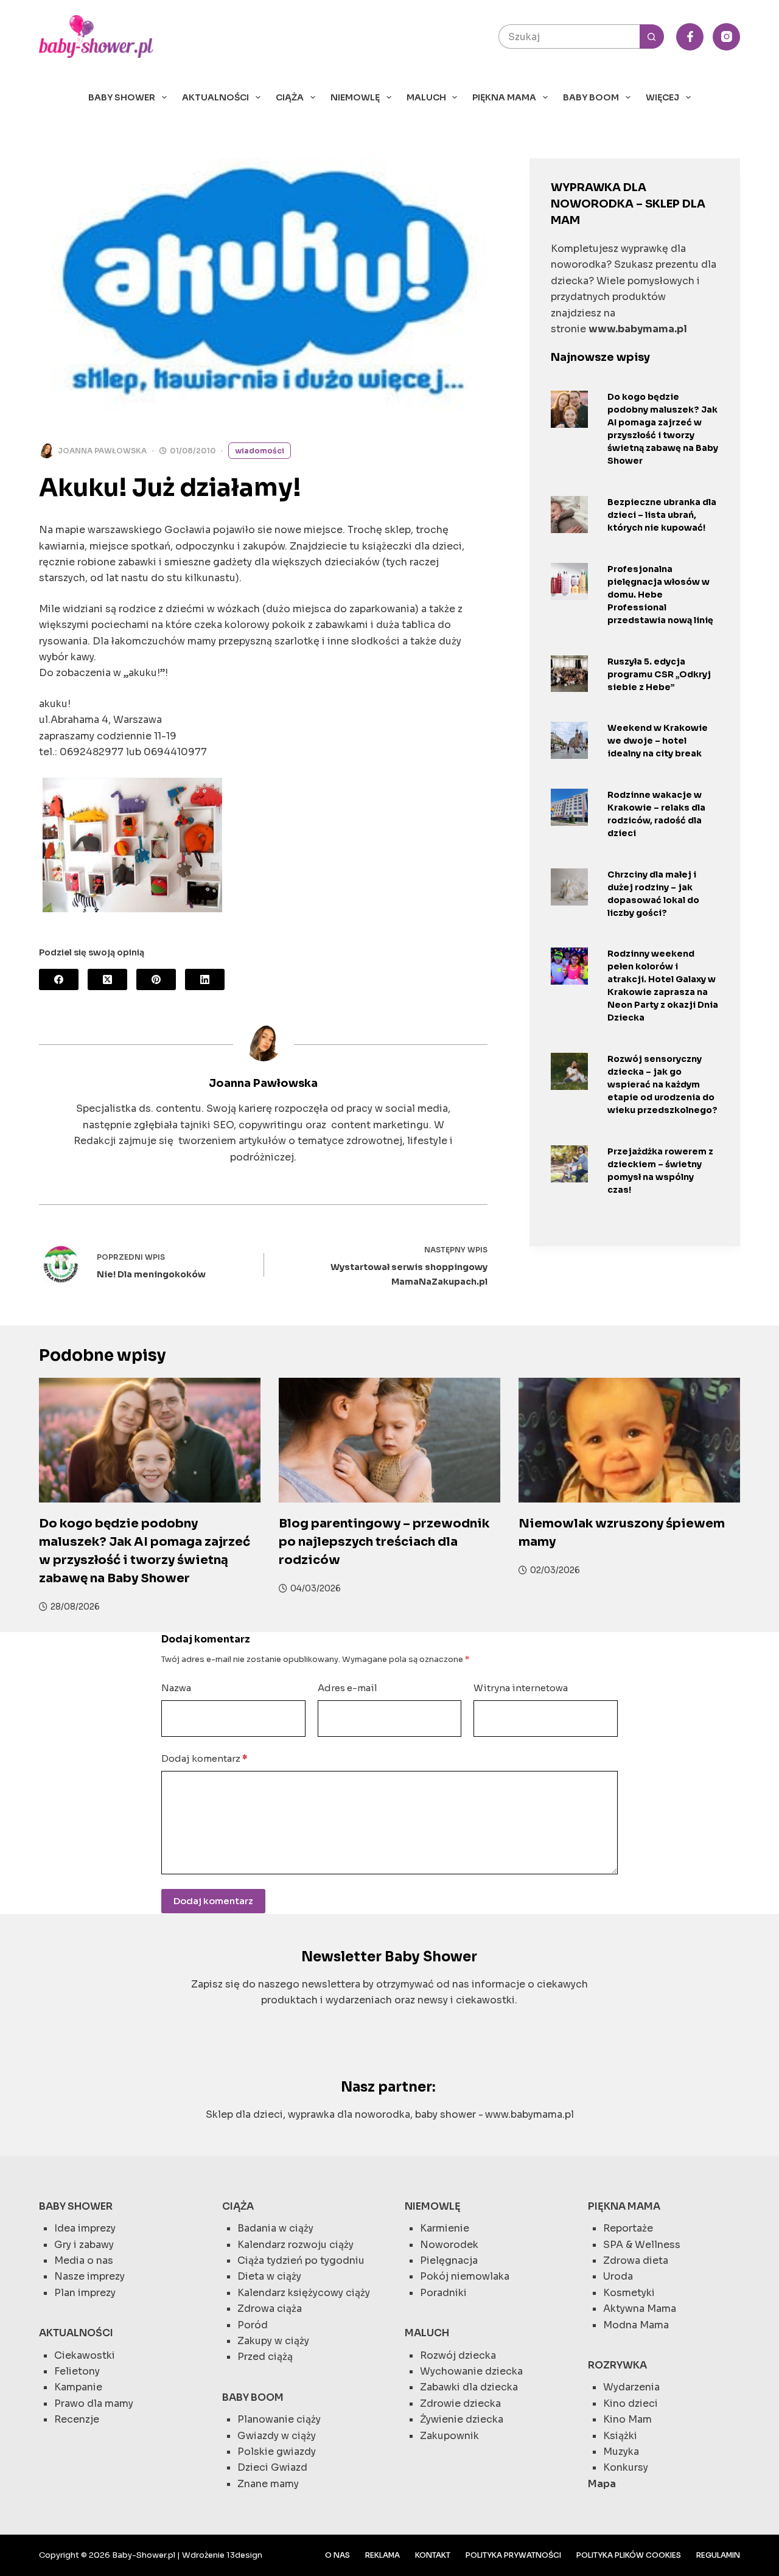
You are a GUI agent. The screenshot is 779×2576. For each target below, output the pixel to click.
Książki (620, 2436)
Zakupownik (449, 2436)
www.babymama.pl (529, 2114)
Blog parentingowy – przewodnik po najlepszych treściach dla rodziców (384, 1542)
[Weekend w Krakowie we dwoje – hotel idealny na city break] (569, 740)
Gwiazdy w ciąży (277, 2436)
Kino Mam (627, 2419)
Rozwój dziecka (458, 2355)
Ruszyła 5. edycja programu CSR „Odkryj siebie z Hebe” (659, 674)
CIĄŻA (290, 97)
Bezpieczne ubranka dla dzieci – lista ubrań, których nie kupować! (662, 515)
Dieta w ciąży (269, 2276)
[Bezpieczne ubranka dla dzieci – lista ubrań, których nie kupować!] (569, 515)
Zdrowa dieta (636, 2260)
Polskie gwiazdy (277, 2452)
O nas (337, 2555)
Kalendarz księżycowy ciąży (304, 2293)
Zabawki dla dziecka (469, 2387)
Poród (253, 2325)
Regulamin (718, 2555)
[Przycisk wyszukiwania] (652, 37)
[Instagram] (726, 37)
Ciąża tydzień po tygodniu (301, 2260)
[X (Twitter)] (107, 979)
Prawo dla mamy (94, 2403)
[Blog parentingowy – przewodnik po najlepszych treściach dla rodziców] (389, 1440)
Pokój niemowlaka (465, 2276)
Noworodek (449, 2245)
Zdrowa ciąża (270, 2309)
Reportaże (628, 2228)
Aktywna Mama (640, 2309)
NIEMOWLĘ (355, 97)
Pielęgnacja (449, 2260)
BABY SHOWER (122, 97)
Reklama (383, 2555)
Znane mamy (268, 2484)
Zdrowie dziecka (460, 2403)
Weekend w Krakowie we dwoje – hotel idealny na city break (658, 741)
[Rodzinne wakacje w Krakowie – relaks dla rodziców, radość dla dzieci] (569, 807)
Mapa (602, 2484)
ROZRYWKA (617, 2365)
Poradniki (443, 2293)
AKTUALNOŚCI (215, 97)
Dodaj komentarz (204, 1758)
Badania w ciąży (275, 2228)
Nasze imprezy (89, 2276)
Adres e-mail (348, 1688)
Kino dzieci (631, 2403)
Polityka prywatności (513, 2555)
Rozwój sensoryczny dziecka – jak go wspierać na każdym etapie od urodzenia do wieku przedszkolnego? (662, 1084)
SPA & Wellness (642, 2245)
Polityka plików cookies (629, 2555)
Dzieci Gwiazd (272, 2467)
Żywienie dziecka (462, 2419)
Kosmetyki (629, 2293)
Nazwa (176, 1688)
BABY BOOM (591, 97)
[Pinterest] (156, 979)
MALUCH (426, 97)
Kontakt (433, 2555)
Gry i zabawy (84, 2245)
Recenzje (77, 2419)
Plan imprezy (85, 2293)
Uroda (618, 2276)
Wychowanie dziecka (471, 2371)
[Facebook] (690, 37)
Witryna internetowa (521, 1688)
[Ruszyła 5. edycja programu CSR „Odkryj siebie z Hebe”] (569, 674)
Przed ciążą (265, 2357)
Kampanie (78, 2387)
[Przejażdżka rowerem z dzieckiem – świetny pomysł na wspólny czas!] (569, 1164)
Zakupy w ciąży (273, 2341)
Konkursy (626, 2467)
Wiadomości (260, 451)
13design (244, 2555)
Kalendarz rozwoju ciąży (295, 2245)
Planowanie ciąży (279, 2419)
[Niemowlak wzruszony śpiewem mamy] (629, 1440)
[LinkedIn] (205, 979)
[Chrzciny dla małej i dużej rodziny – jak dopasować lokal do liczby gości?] (569, 887)
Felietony (77, 2371)
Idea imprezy (85, 2228)
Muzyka (621, 2452)
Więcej (662, 97)
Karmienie (445, 2228)
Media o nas (84, 2260)
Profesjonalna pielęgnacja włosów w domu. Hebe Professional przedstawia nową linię (660, 595)
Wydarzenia (631, 2387)
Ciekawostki (85, 2355)
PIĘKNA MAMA (504, 97)
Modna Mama (636, 2325)
